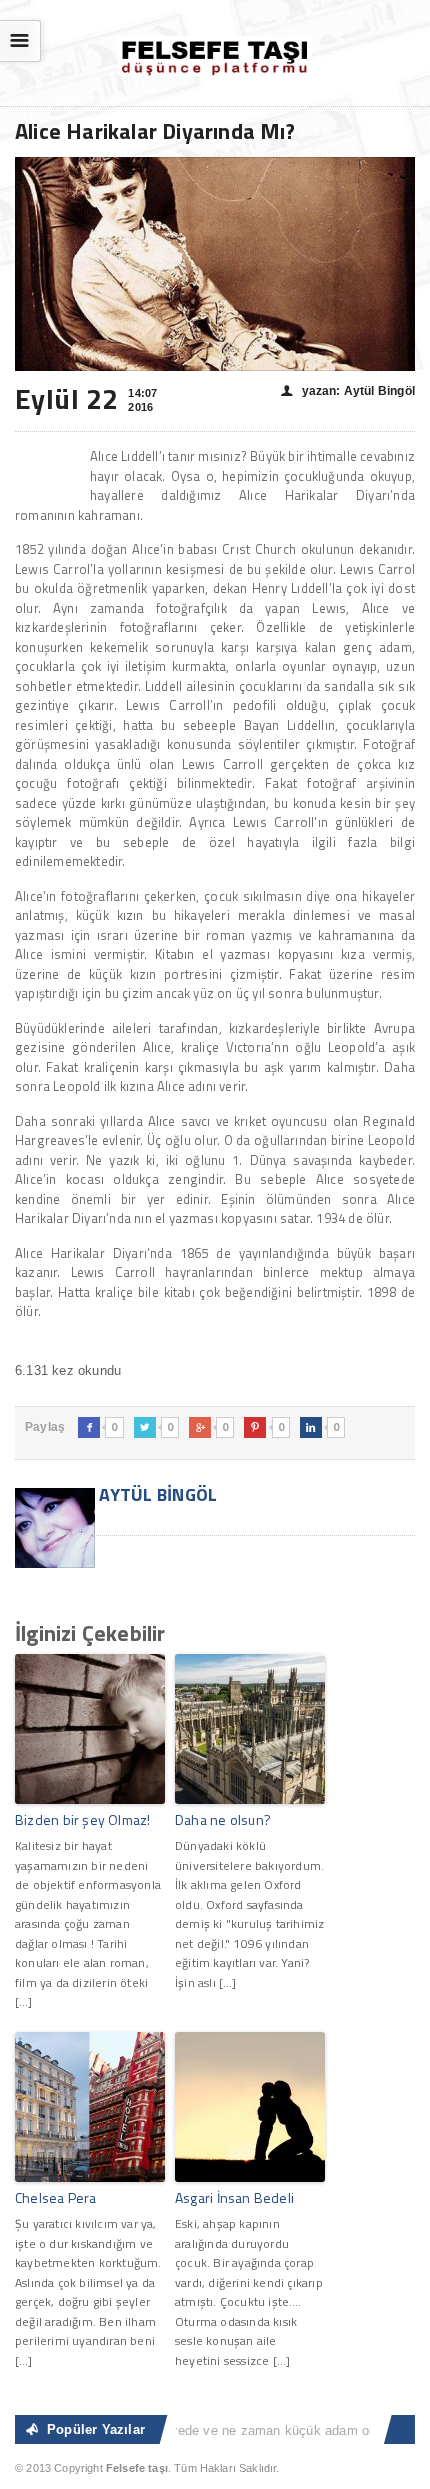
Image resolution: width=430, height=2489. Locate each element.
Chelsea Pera (56, 2197)
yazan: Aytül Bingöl (348, 391)
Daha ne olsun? (223, 1819)
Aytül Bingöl (156, 1494)
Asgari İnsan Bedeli (234, 2197)
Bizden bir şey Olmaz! (82, 1819)
